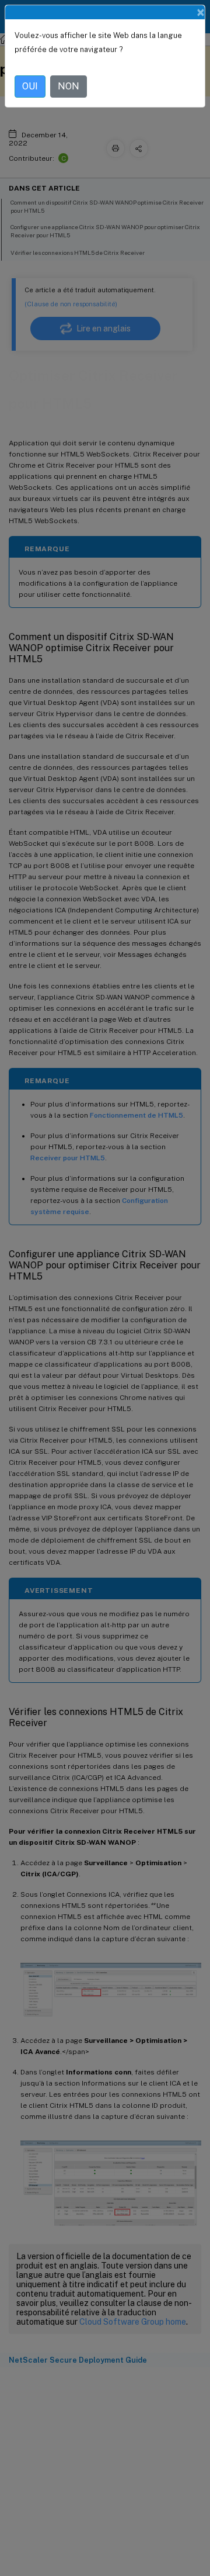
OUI (30, 86)
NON (69, 86)
